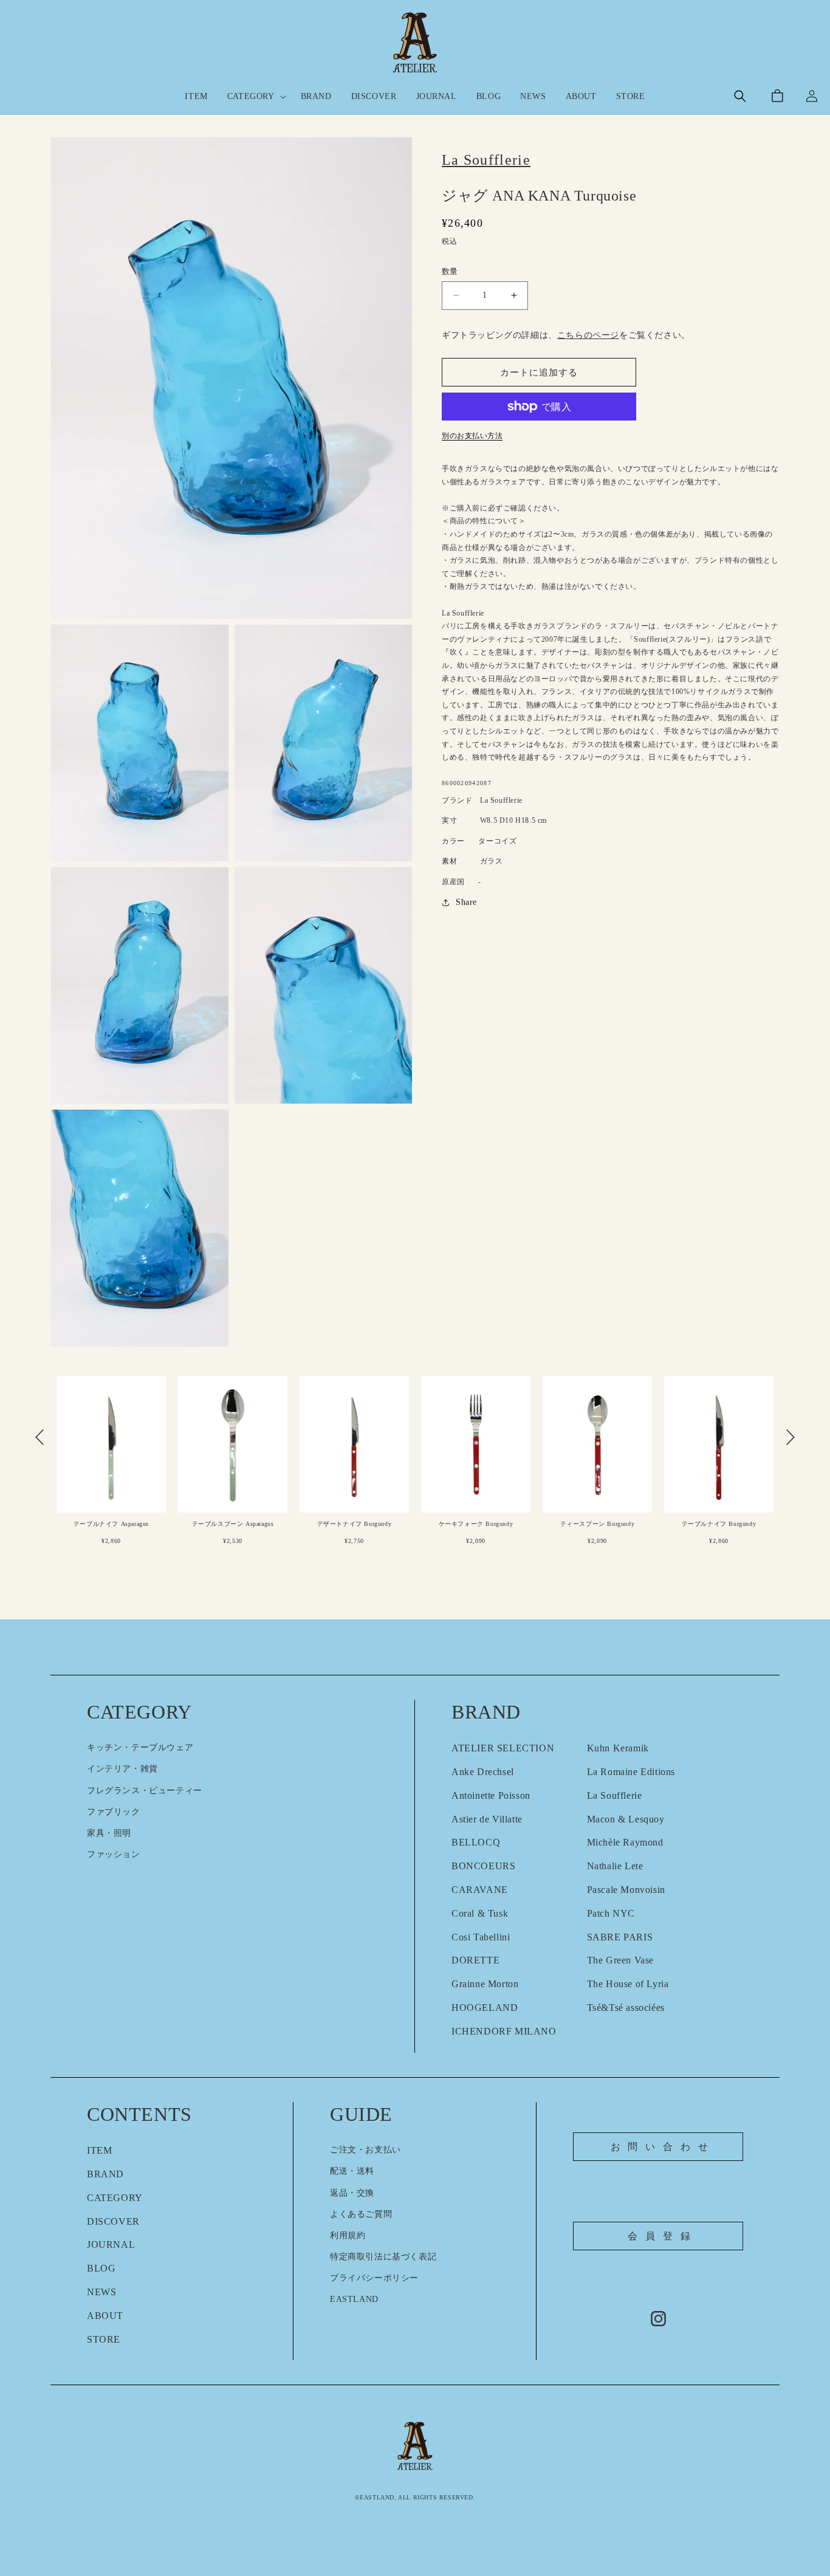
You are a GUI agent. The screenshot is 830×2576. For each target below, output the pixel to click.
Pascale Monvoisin (626, 1890)
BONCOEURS (483, 1866)
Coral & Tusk (480, 1913)
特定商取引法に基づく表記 (383, 2257)
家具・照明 (109, 1833)
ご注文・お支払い (365, 2150)
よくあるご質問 (361, 2214)
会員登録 (663, 2236)
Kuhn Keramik (618, 1748)
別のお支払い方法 (472, 436)
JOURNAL (111, 2245)
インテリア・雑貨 (122, 1769)
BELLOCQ (476, 1842)
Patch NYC (611, 1913)
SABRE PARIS (620, 1937)
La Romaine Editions (631, 1772)
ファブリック (114, 1812)
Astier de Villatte (487, 1819)
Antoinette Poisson (491, 1795)
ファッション (114, 1854)
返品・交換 (352, 2193)
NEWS (101, 2292)
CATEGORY (115, 2198)
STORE (104, 2339)
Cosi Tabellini (481, 1937)
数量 (450, 271)
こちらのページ (588, 335)
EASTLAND (354, 2299)
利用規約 (348, 2235)
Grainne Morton (485, 1984)
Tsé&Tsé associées (626, 2008)
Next (791, 1437)
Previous (39, 1437)
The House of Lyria (628, 1984)
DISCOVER (113, 2221)
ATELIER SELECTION (503, 1748)
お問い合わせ (663, 2147)
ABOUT (105, 2316)
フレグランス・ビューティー (145, 1791)
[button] (254, 97)
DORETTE (475, 1960)
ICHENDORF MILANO (504, 2031)
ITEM (99, 2150)
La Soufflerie (615, 1795)
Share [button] (466, 902)
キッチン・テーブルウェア (140, 1747)
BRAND (105, 2174)
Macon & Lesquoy (626, 1819)
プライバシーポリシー (374, 2278)
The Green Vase (620, 1960)
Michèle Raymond (625, 1842)
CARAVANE (480, 1890)
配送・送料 (352, 2171)
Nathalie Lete (615, 1866)
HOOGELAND (485, 2008)
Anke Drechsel (483, 1772)
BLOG (101, 2268)
